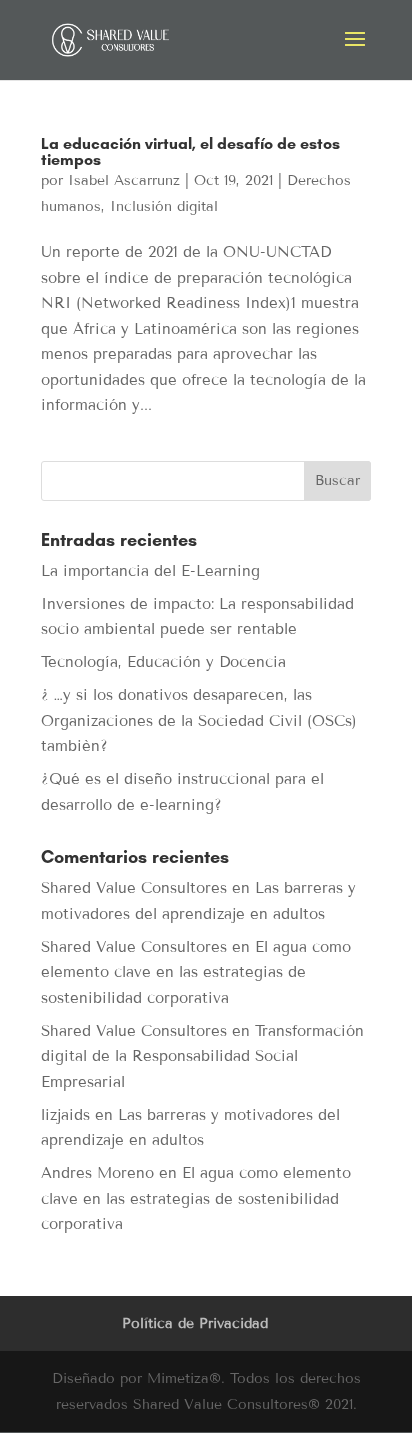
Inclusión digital (164, 206)
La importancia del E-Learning (150, 571)
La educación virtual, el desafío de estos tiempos (190, 151)
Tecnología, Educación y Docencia (163, 662)
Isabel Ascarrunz (124, 180)
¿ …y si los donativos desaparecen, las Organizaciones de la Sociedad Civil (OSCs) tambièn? (199, 720)
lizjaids (65, 1115)
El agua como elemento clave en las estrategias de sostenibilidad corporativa (196, 972)
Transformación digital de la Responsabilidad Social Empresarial (202, 1056)
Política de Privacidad (195, 1323)
